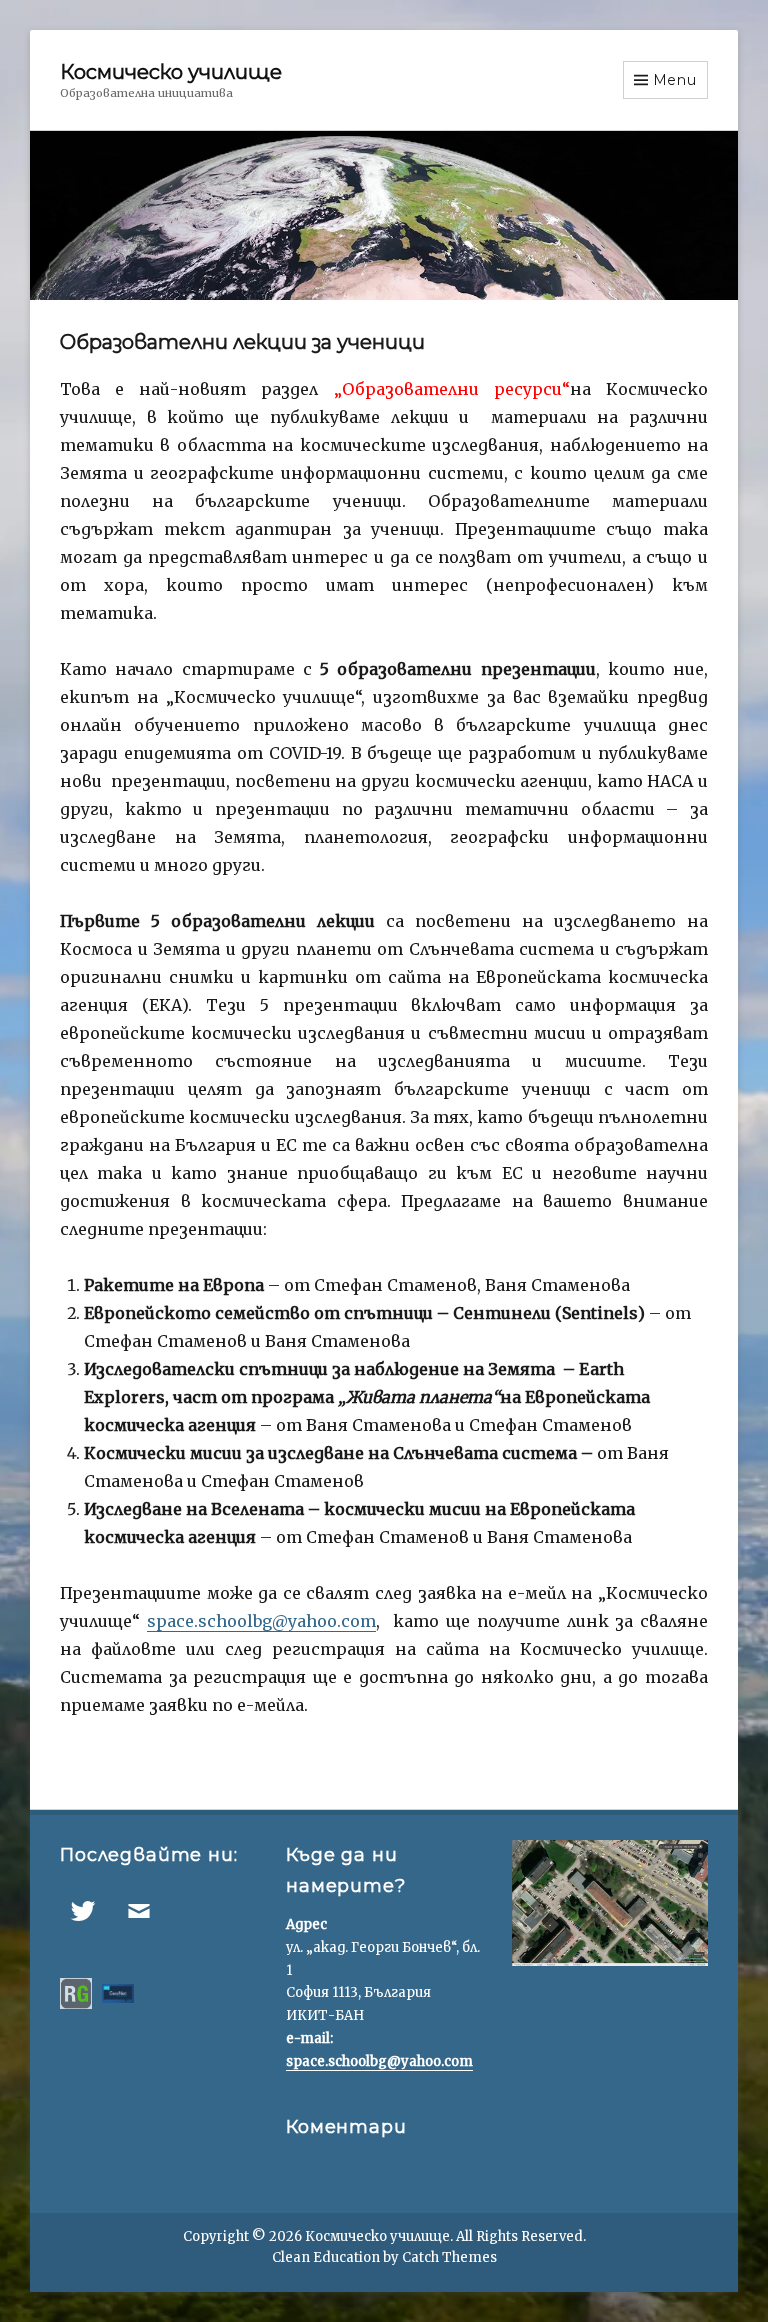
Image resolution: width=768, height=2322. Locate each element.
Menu (675, 80)
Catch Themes (449, 2257)
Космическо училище (171, 72)
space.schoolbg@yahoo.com (261, 1621)
